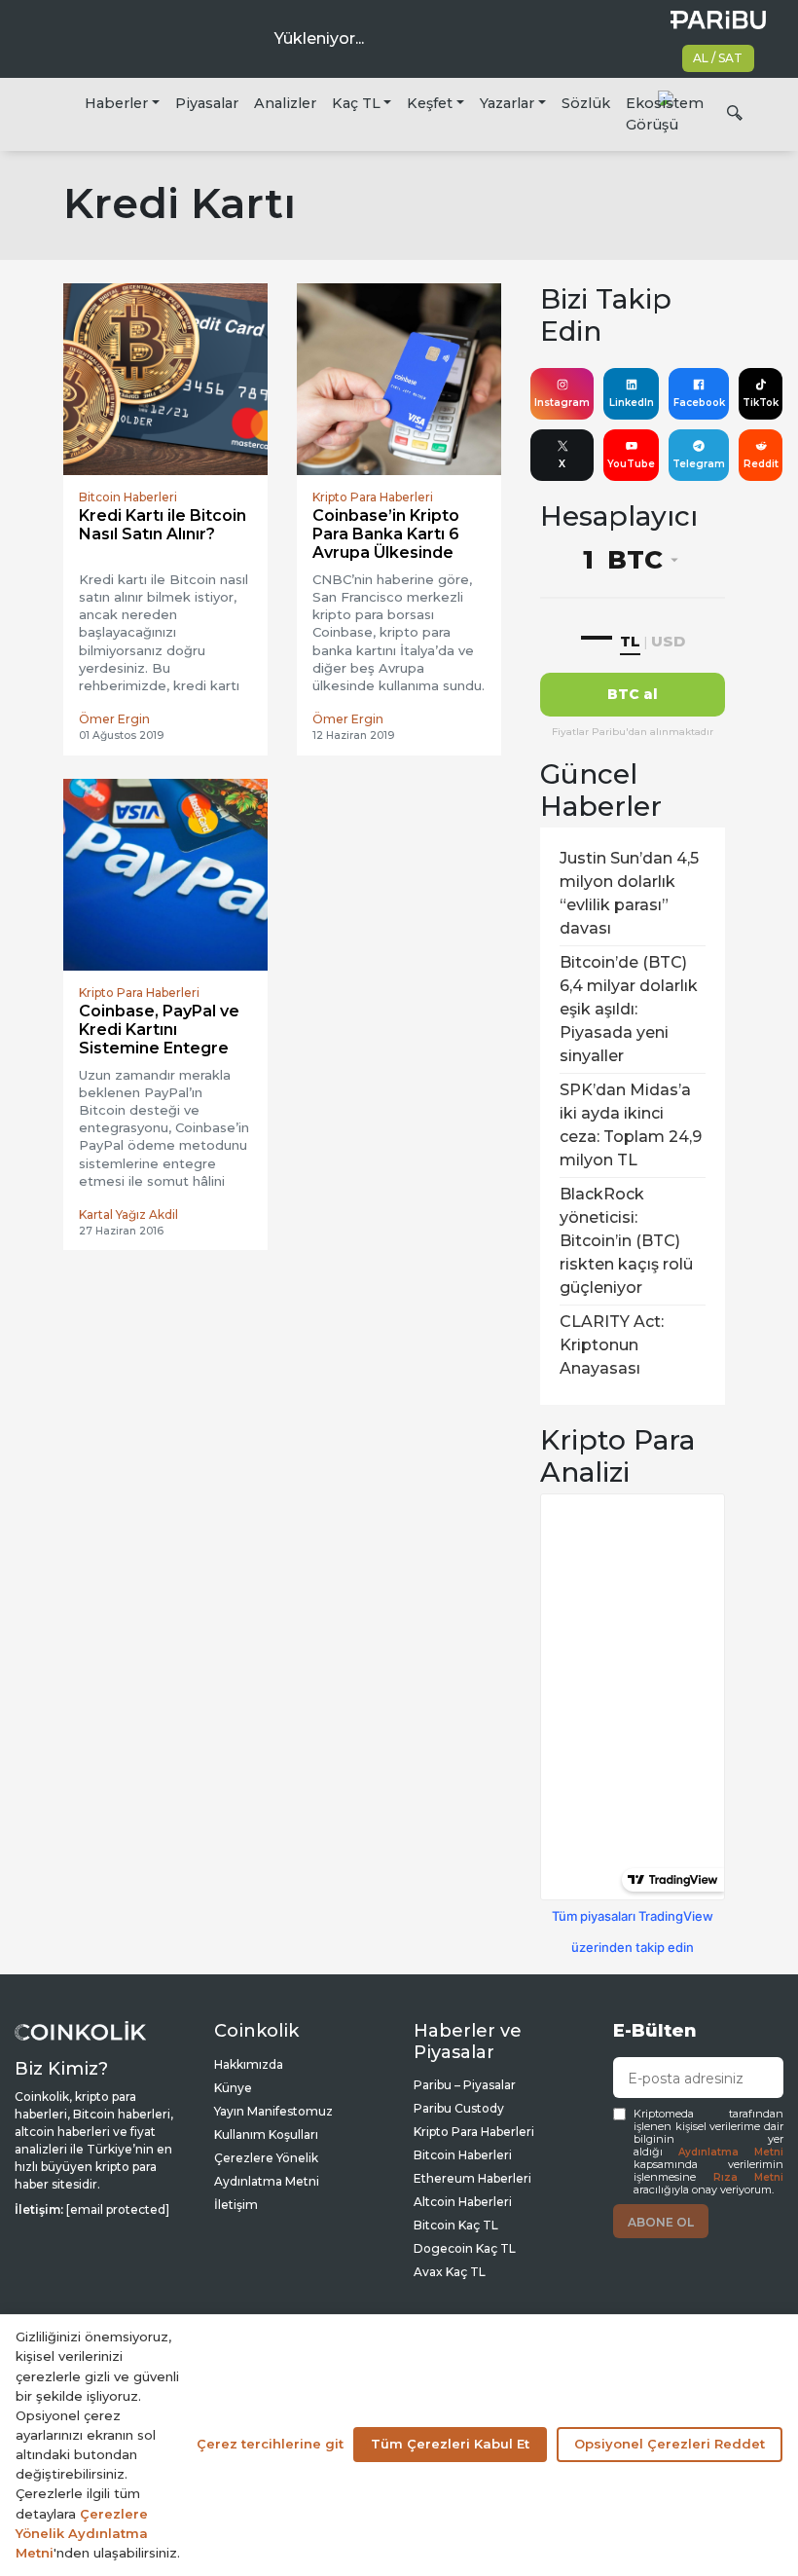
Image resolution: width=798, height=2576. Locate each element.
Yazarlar (507, 103)
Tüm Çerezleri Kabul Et (450, 2444)
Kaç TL (356, 103)
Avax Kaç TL (450, 2272)
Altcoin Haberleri (463, 2202)
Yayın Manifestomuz (273, 2111)
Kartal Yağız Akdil (128, 1214)
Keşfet (430, 103)
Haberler (116, 103)
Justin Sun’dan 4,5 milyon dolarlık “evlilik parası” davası (629, 893)
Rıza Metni (749, 2177)
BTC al (633, 694)
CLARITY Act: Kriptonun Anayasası (612, 1345)
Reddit (761, 464)
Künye (233, 2088)
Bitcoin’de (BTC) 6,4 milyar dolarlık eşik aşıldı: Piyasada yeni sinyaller (629, 1009)
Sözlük (586, 103)
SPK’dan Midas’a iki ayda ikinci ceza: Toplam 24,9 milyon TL (631, 1125)
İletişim (236, 2205)
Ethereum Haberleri (472, 2178)
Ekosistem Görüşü (665, 114)
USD (668, 641)
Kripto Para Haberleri (474, 2132)
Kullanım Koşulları (266, 2134)
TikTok (761, 403)
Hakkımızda (249, 2064)
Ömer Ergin (114, 719)
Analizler (285, 103)
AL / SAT (718, 58)
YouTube (631, 464)
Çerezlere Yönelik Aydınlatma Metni (82, 2533)
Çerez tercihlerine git (270, 2444)
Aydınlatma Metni (731, 2152)
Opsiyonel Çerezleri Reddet (670, 2444)
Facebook (699, 403)
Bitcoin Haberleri (463, 2155)
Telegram (699, 464)
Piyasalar (207, 103)
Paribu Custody (459, 2108)
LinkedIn (632, 403)
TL (630, 641)
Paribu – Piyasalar (465, 2085)
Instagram (562, 403)
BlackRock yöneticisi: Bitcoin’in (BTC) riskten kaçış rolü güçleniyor (626, 1241)
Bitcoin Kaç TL (456, 2225)
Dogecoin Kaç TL (465, 2248)
